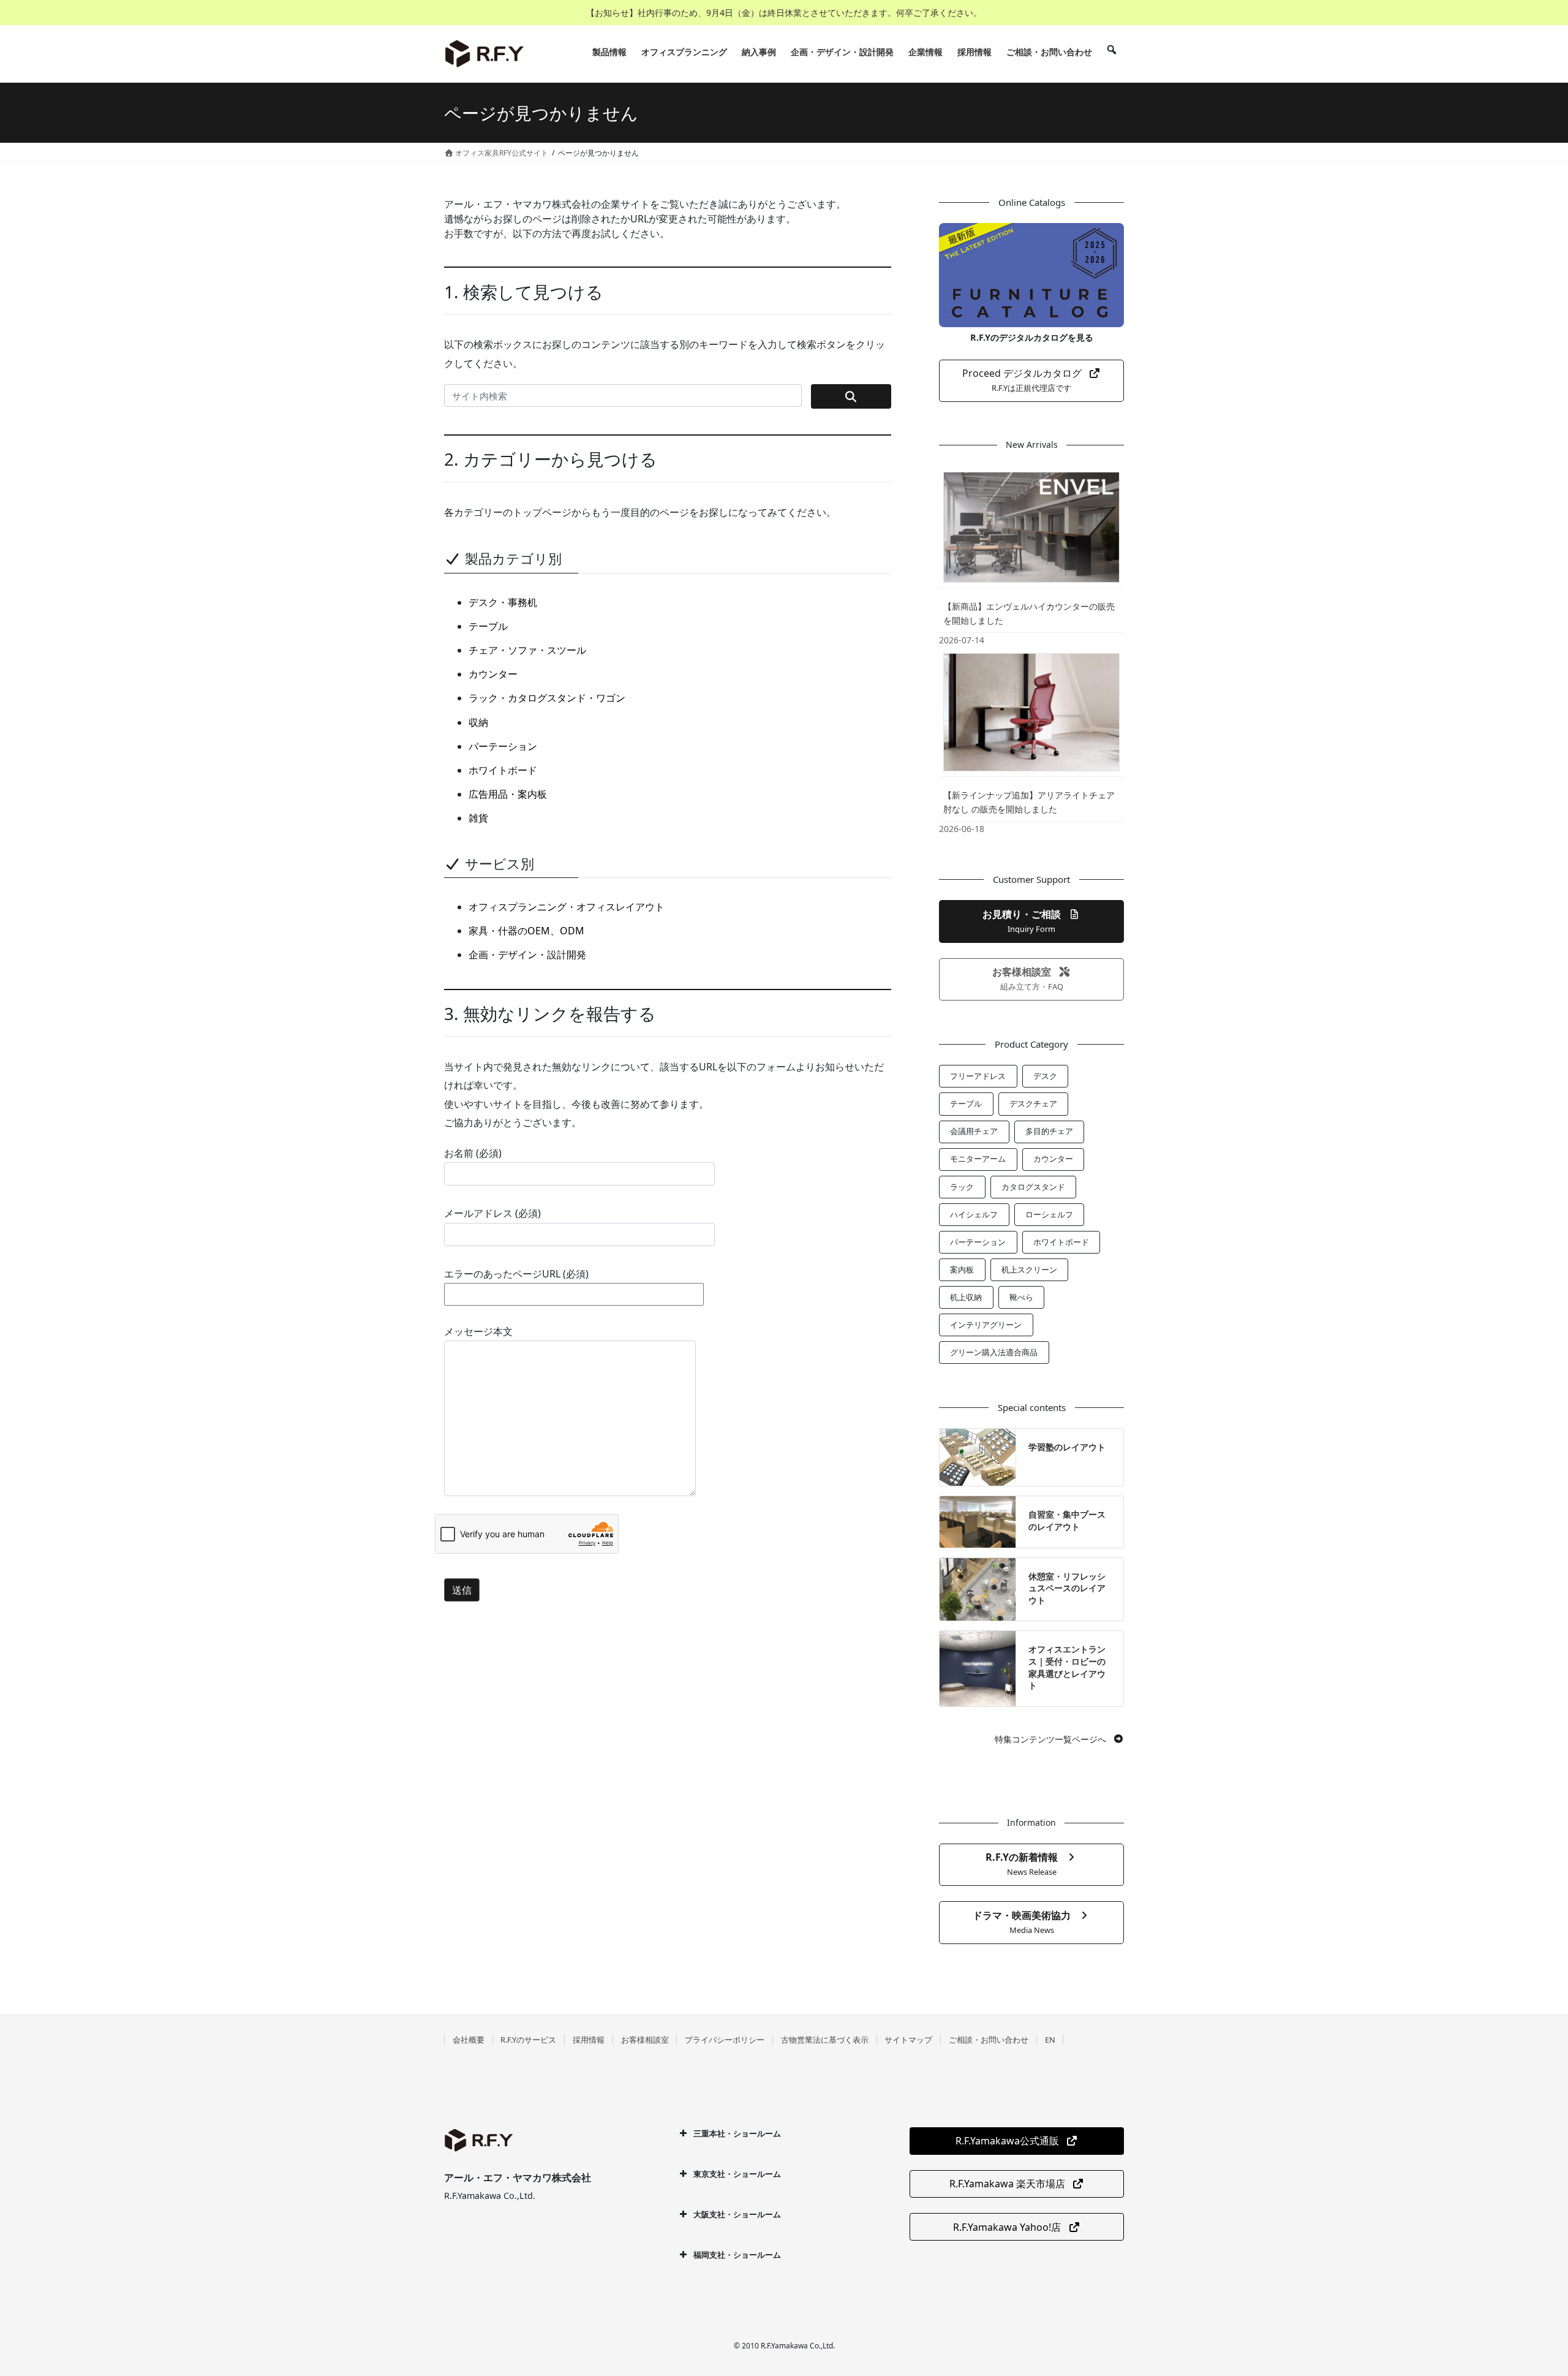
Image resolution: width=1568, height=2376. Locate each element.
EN (1050, 2040)
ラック (962, 1187)
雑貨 (478, 818)
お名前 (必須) (473, 1153)
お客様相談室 (645, 2040)
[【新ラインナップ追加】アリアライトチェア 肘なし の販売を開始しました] (1031, 712)
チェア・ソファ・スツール (527, 650)
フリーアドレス (978, 1076)
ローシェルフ (1049, 1214)
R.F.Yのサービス (528, 2040)
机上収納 (966, 1297)
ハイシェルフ (974, 1214)
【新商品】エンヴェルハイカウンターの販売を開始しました (1029, 613)
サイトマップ (908, 2040)
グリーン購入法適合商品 (994, 1352)
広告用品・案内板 (508, 794)
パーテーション (503, 746)
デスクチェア (1033, 1103)
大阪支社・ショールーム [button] (737, 2214)
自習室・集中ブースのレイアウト (1067, 1520)
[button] (1031, 381)
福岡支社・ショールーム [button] (737, 2255)
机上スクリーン (1029, 1269)
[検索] (1112, 52)
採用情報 (589, 2040)
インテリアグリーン (986, 1325)
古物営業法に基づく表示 (825, 2040)
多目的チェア (1049, 1131)
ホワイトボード (503, 770)
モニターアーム (978, 1159)
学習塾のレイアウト (1067, 1447)
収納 (478, 722)
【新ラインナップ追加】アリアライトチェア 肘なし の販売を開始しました (1029, 802)
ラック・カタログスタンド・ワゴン (547, 698)
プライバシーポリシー (725, 2040)
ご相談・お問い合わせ (989, 2040)
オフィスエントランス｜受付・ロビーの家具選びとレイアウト (1067, 1667)
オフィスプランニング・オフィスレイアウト (567, 907)
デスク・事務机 (503, 602)
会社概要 (469, 2040)
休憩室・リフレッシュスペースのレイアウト (1067, 1588)
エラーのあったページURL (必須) (516, 1274)
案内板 (962, 1269)
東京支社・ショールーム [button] (737, 2174)
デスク (1045, 1076)
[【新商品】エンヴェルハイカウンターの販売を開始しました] (1031, 527)
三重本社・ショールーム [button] (737, 2133)
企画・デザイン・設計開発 (527, 955)
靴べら (1021, 1297)
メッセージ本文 (478, 1331)
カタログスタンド (1033, 1187)
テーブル (488, 626)
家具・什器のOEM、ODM (526, 931)
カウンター (493, 674)
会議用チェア (974, 1131)
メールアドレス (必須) (492, 1213)
